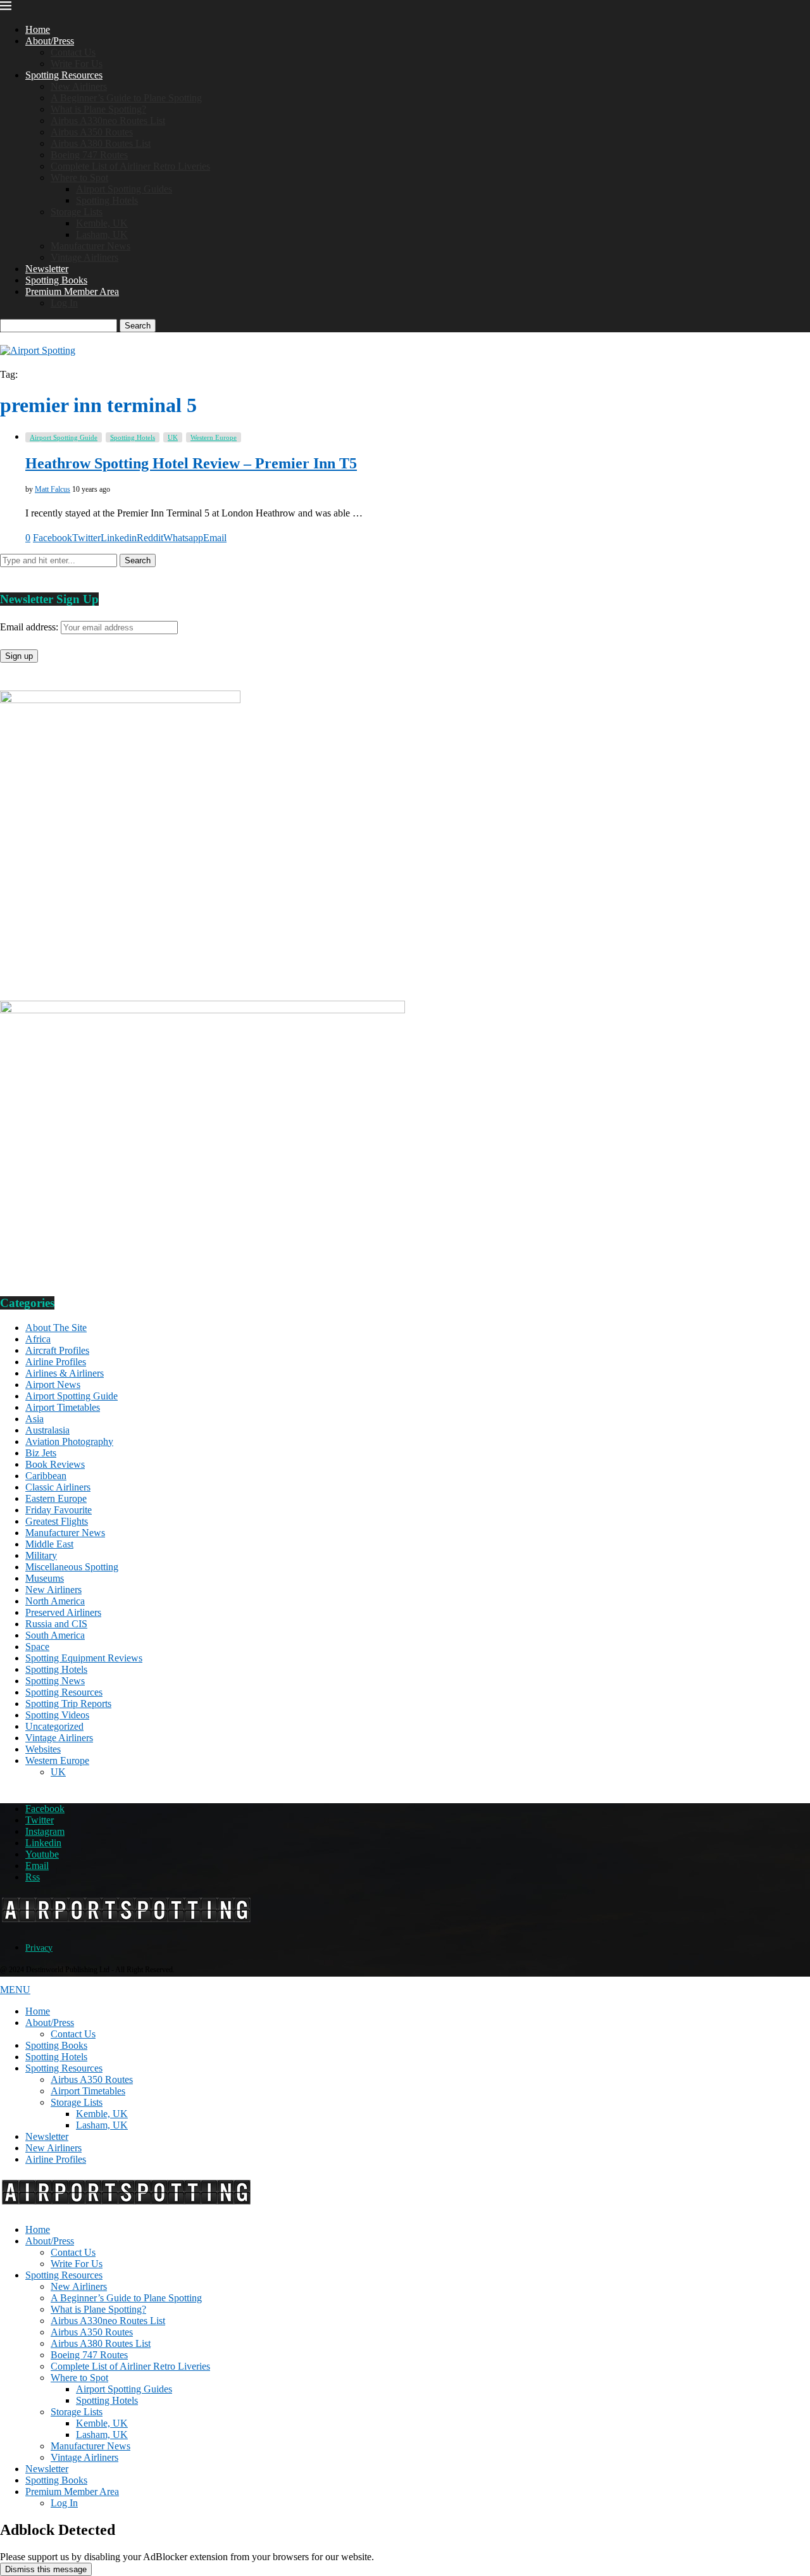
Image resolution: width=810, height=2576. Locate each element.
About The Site (56, 1328)
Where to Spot (79, 178)
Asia (34, 1419)
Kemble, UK (102, 223)
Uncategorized (54, 1726)
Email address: (30, 627)
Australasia (47, 1430)
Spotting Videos (57, 1715)
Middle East (49, 1544)
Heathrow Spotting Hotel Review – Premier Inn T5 (191, 463)
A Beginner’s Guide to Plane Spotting (126, 98)
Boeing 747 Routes (89, 155)
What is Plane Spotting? (98, 109)
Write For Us (77, 64)
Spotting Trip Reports (68, 1704)
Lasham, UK (102, 234)
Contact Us (73, 52)
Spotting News (55, 1681)
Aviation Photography (69, 1441)
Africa (38, 1339)
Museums (45, 1578)
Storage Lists (77, 212)
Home (38, 29)
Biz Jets (41, 1453)
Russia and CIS (56, 1624)
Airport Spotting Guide (72, 1396)
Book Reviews (55, 1464)
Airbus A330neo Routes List (108, 121)
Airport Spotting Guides (124, 189)
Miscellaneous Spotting (72, 1567)
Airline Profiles (56, 1362)
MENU (15, 1990)
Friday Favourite (59, 1510)
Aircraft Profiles (57, 1350)
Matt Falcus (53, 489)
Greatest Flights (57, 1521)
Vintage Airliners (84, 257)
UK (58, 1772)
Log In (64, 303)
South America (55, 1635)
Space (37, 1647)
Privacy (39, 1948)
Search (138, 326)
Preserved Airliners (63, 1612)
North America (55, 1601)
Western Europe (57, 1760)
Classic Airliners (58, 1487)
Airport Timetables (63, 1407)
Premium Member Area (72, 291)
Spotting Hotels (107, 200)
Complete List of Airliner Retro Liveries (130, 166)
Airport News (53, 1385)
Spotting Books (56, 280)
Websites (43, 1749)
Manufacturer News (90, 246)
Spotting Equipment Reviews (84, 1658)
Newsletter (47, 269)
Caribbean (46, 1476)
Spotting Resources (64, 75)
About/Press (50, 41)
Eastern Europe (56, 1498)
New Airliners (79, 86)
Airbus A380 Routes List (101, 143)
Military (41, 1555)
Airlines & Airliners (65, 1373)
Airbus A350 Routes (92, 132)
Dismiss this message (46, 2569)
